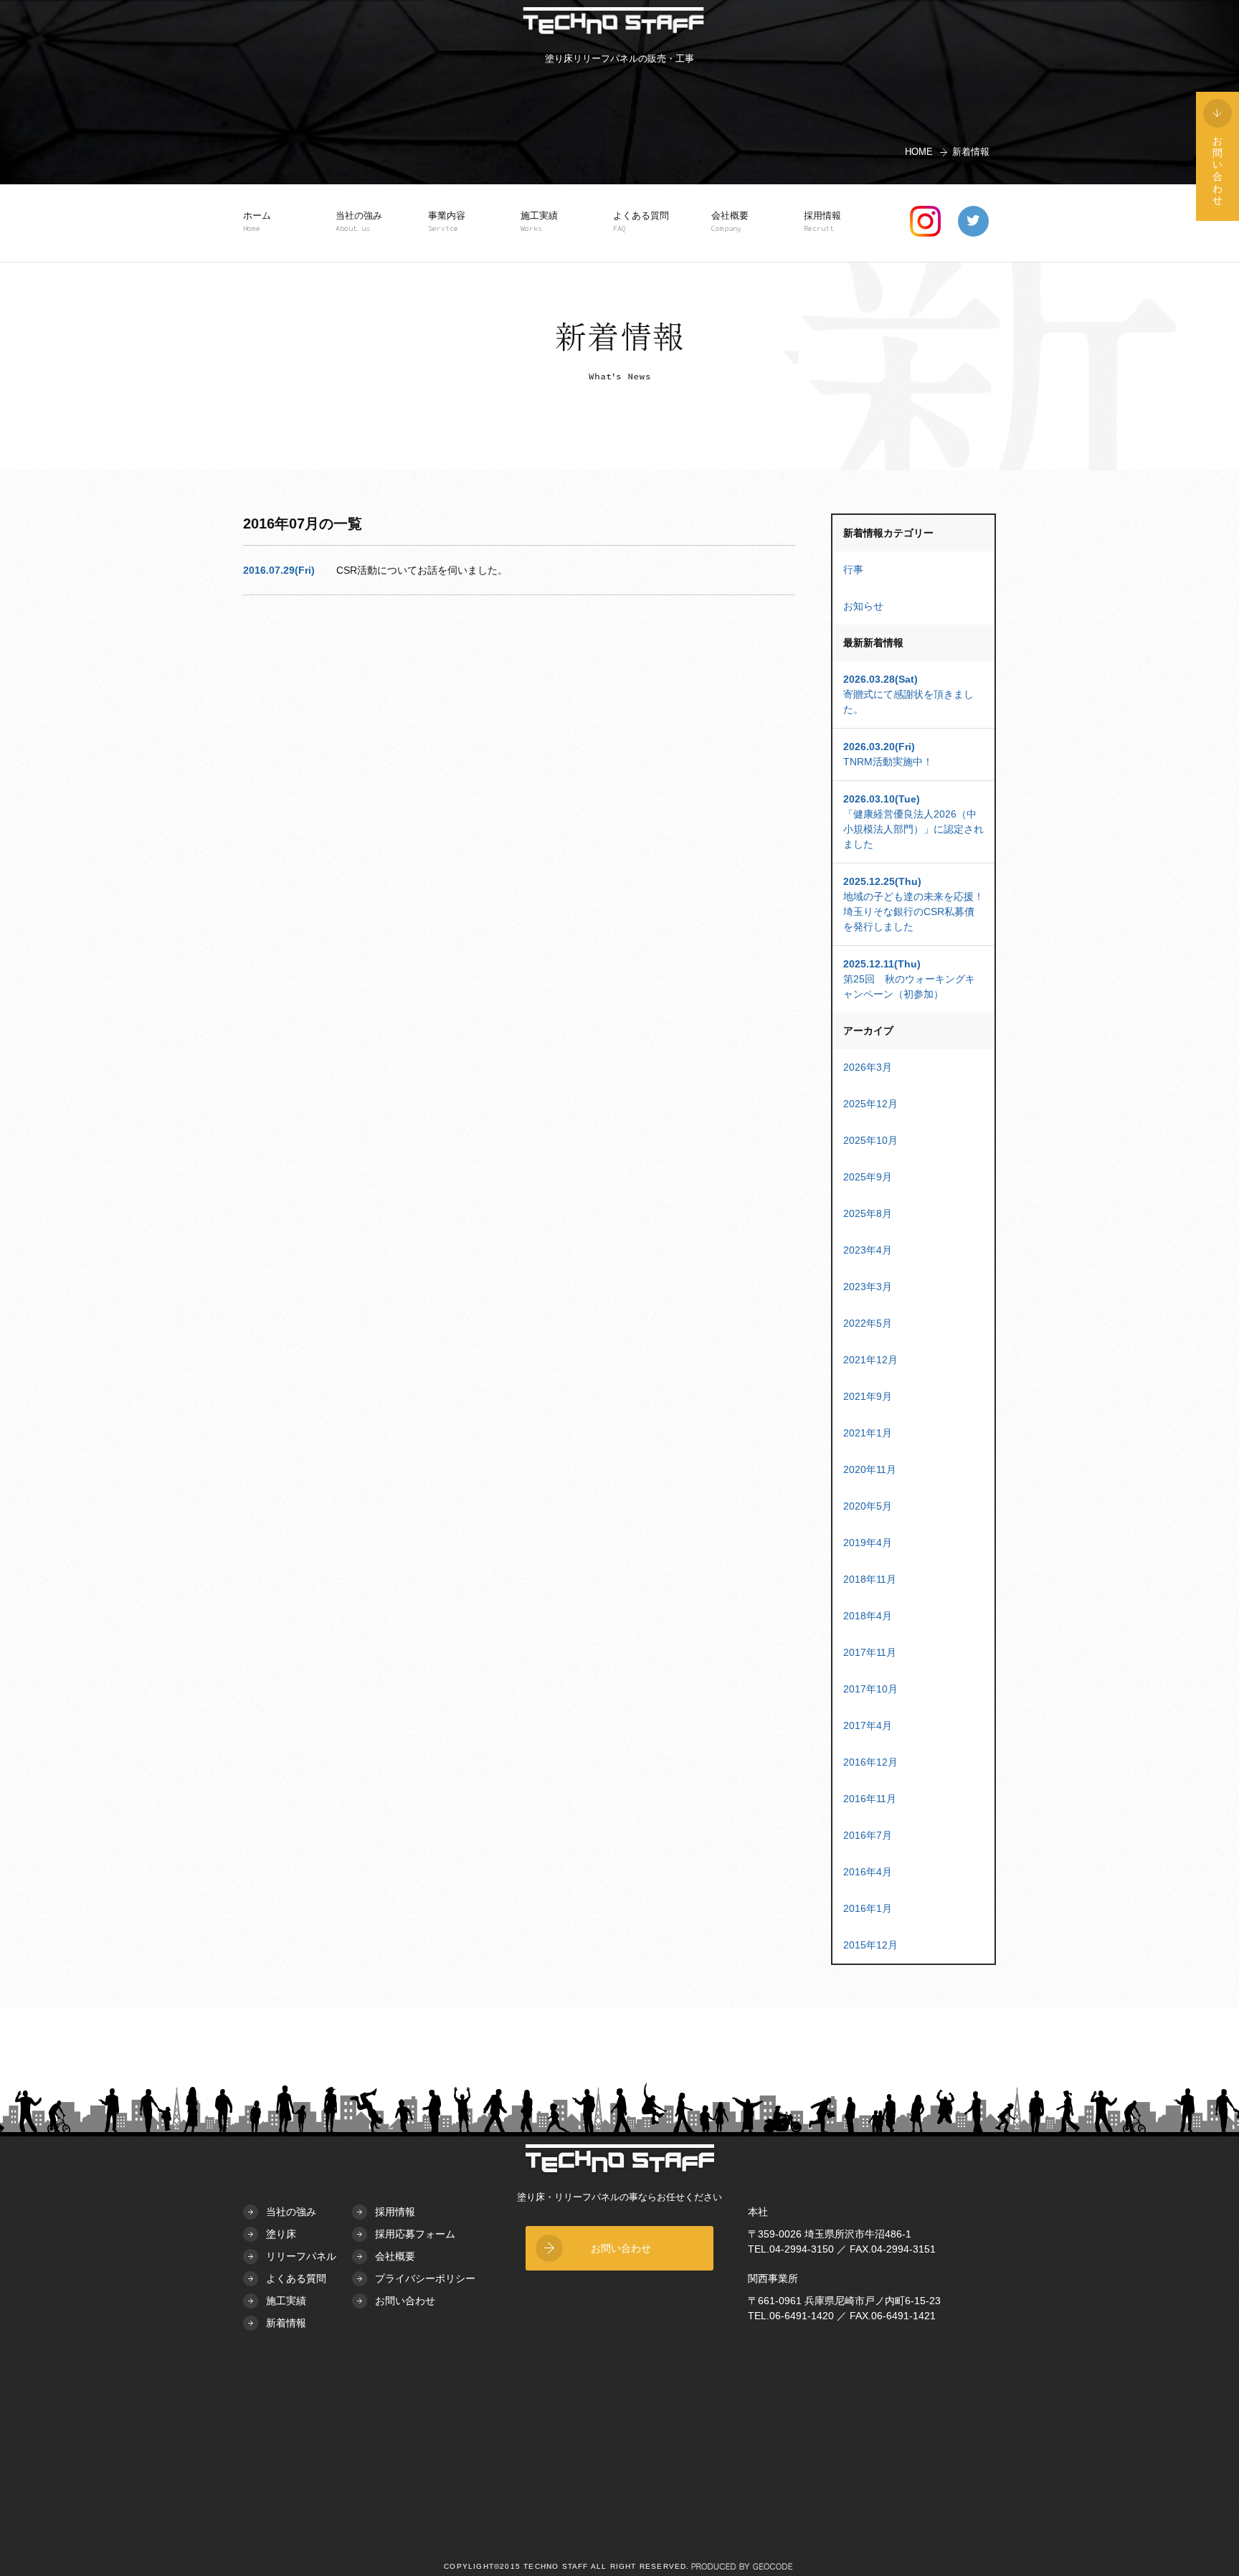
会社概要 (730, 222)
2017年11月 (870, 1652)
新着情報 (286, 2323)
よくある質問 (641, 222)
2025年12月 (870, 1104)
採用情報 (822, 222)
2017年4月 (868, 1725)
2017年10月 (870, 1689)
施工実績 (539, 222)
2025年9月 (868, 1177)
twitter (973, 221)
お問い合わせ (405, 2301)
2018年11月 (870, 1579)
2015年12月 (870, 1945)
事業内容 (447, 222)
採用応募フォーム (415, 2234)
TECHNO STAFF (613, 23)
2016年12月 (870, 1762)
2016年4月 (868, 1872)
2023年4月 (868, 1250)
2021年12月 (870, 1360)
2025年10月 (870, 1140)
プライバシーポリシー (425, 2278)
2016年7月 (868, 1835)
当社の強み (359, 222)
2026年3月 (868, 1067)
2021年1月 (868, 1433)
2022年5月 (868, 1323)
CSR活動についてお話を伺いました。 (422, 570)
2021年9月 (868, 1396)
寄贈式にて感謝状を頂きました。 (908, 694)
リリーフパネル (301, 2256)
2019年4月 (868, 1543)
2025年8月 (868, 1213)
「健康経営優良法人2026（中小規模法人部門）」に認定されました (913, 821)
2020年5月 (868, 1506)
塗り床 (281, 2234)
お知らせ (863, 606)
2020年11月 (870, 1469)
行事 (853, 569)
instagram (925, 221)
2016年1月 (868, 1908)
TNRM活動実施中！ (888, 754)
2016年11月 (870, 1799)
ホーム (257, 222)
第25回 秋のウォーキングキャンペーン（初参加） (909, 979)
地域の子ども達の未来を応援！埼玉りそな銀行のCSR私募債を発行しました (913, 904)
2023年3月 (868, 1287)
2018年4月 (868, 1616)
